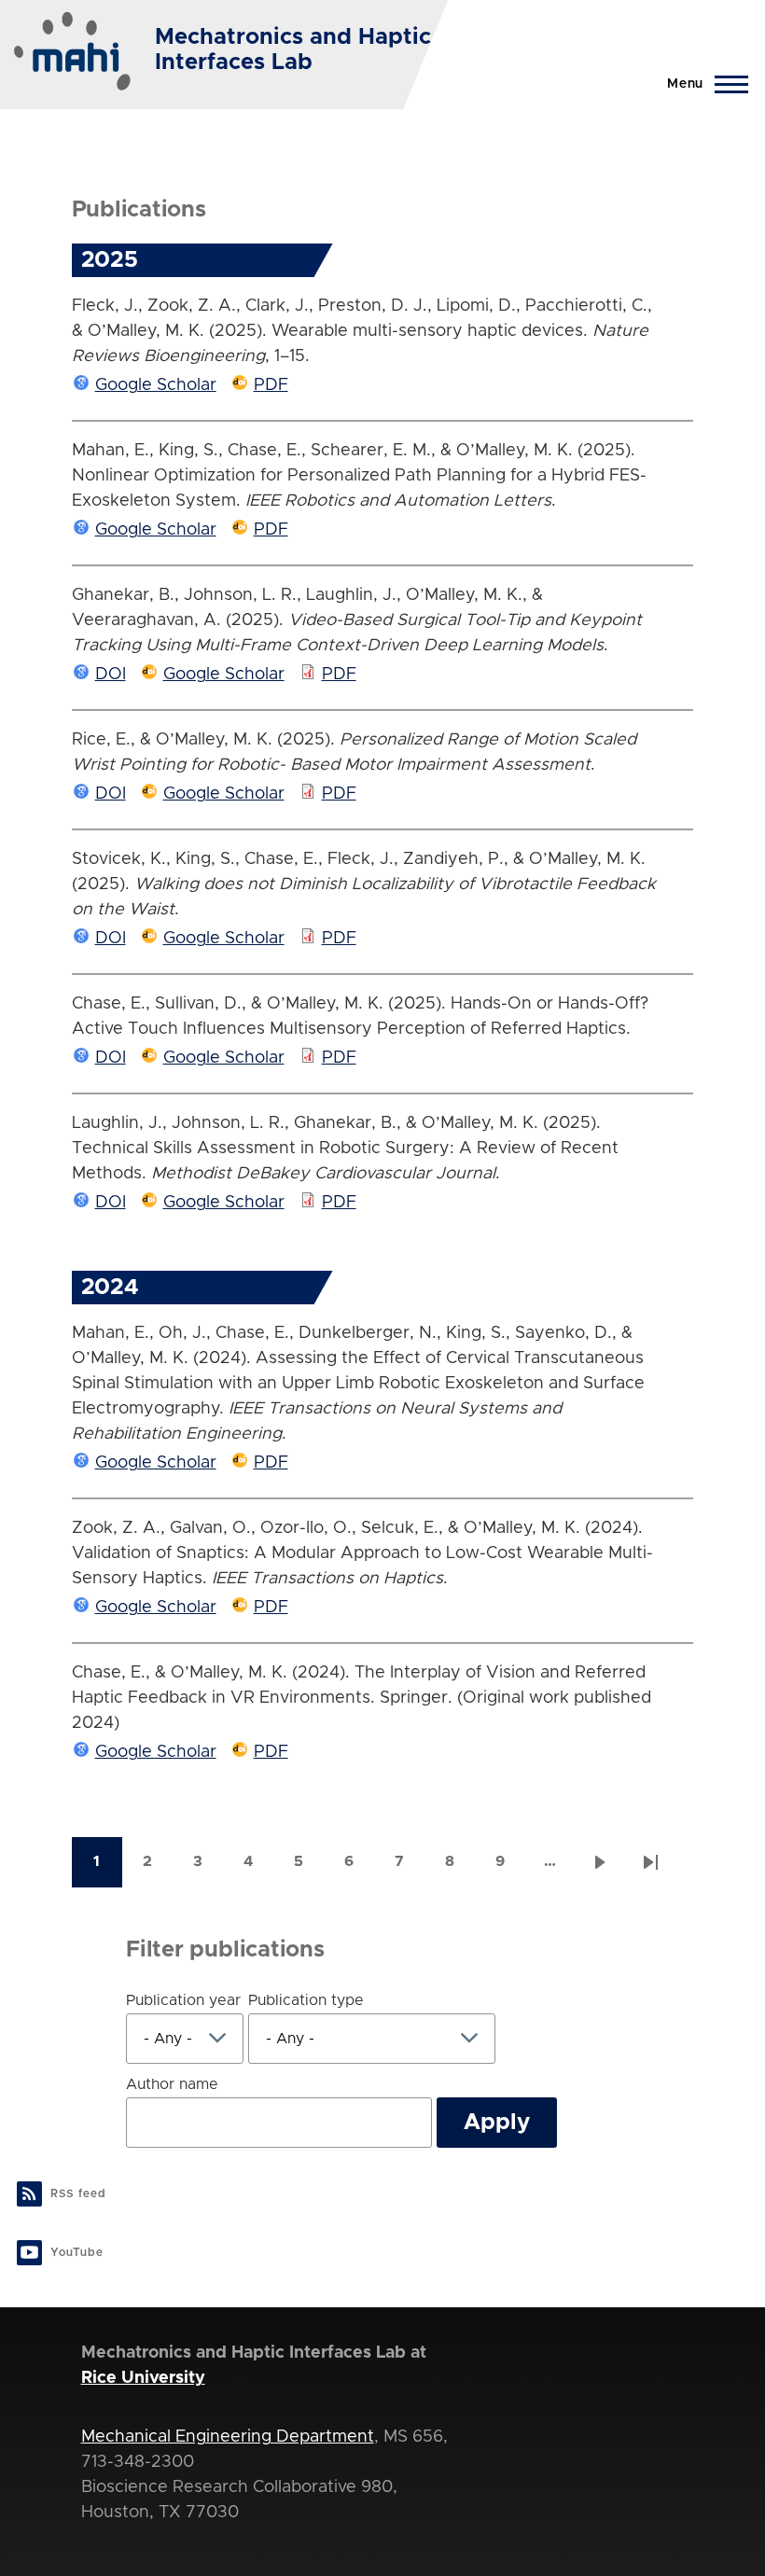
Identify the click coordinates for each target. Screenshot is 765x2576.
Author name (172, 2084)
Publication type (306, 2000)
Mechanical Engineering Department (228, 2437)
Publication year (183, 2000)
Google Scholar (156, 385)
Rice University (143, 2378)
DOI (111, 675)
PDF (271, 385)
